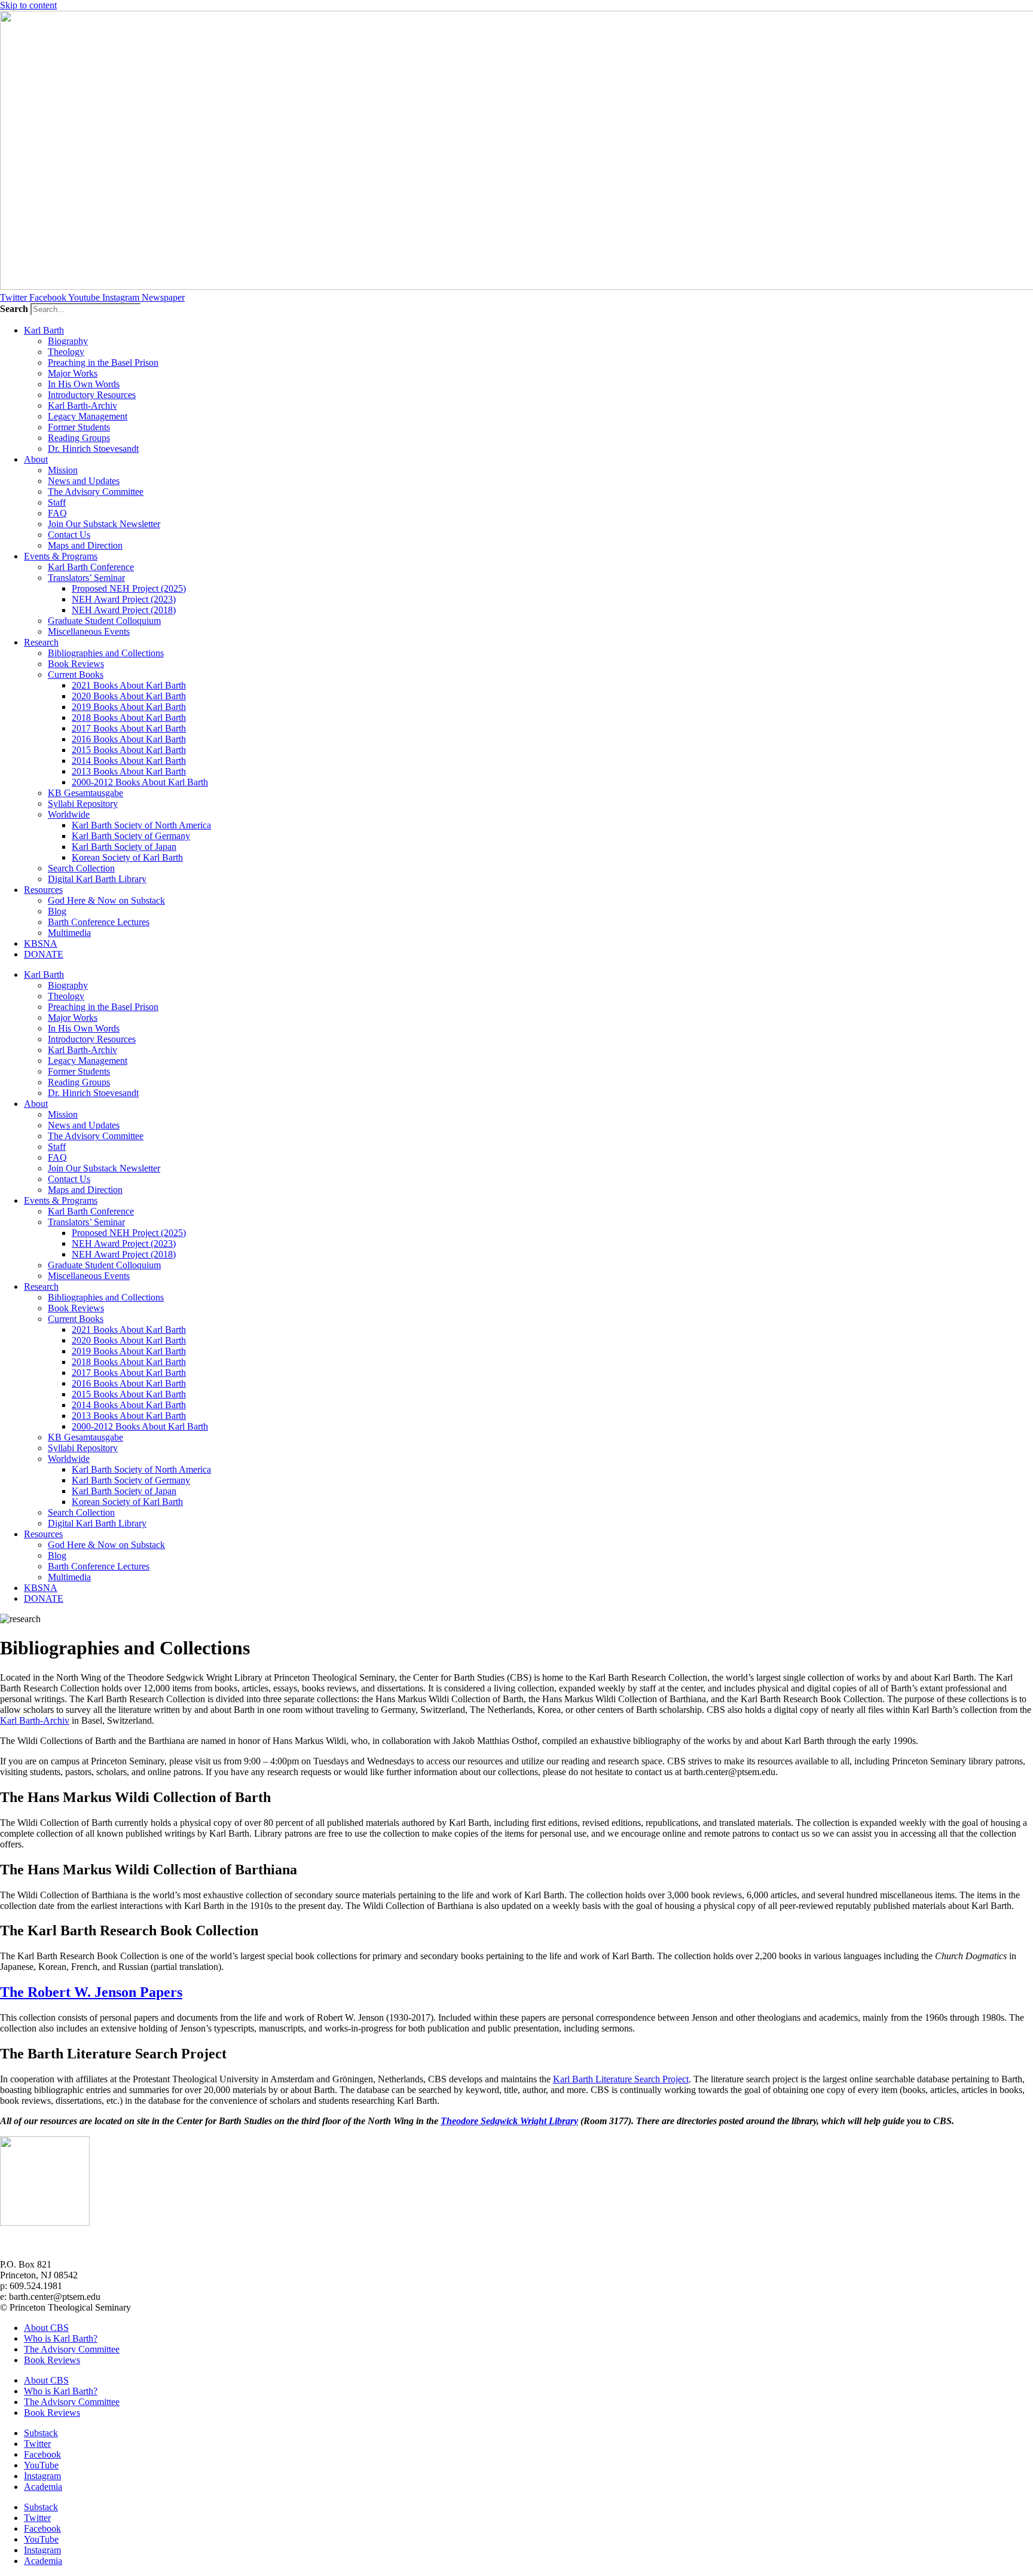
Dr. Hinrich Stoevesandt (93, 449)
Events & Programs (61, 556)
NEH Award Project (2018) (124, 610)
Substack (41, 2433)
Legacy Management (88, 416)
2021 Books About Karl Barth (129, 685)
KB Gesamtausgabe (85, 793)
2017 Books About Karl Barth (129, 728)
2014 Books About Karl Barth (129, 761)
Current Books (76, 674)
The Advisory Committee (96, 492)
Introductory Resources (92, 395)
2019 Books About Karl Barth (129, 707)
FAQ (57, 513)
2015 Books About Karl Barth (129, 750)
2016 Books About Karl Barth (129, 739)
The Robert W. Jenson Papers (91, 1992)
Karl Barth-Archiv (82, 406)
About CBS (46, 2328)
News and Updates (84, 481)
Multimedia (69, 933)
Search (14, 309)
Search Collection (81, 868)
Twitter (37, 2444)
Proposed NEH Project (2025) (129, 588)
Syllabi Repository (83, 804)
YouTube (41, 2465)
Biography (68, 341)
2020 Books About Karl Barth (129, 696)
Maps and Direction (85, 545)
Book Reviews (76, 664)
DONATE (44, 954)
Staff (57, 502)
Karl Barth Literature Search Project (621, 2079)
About (36, 459)
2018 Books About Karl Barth (129, 718)
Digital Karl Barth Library (97, 879)
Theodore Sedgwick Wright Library (509, 2121)
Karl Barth (44, 330)
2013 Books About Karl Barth (129, 771)
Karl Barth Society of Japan (124, 847)
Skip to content (28, 5)
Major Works (73, 373)
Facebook (42, 2454)
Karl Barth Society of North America (141, 825)
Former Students (79, 427)
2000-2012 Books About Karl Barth (140, 782)
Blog (57, 911)
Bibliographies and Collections (106, 653)
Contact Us (69, 535)
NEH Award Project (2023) (124, 599)
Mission (63, 470)
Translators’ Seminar (86, 578)
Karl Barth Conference (91, 567)
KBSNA (41, 943)
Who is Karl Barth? (61, 2338)
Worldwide (69, 814)
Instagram (42, 2476)
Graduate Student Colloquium (104, 621)
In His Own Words (84, 384)
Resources (43, 890)
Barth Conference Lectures (99, 922)
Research (41, 642)
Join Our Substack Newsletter (104, 524)
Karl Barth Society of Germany (131, 836)
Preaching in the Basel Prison (103, 362)
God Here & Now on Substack (106, 900)
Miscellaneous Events (89, 631)
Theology (66, 352)
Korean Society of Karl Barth (127, 857)
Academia (43, 2487)
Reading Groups (79, 438)
